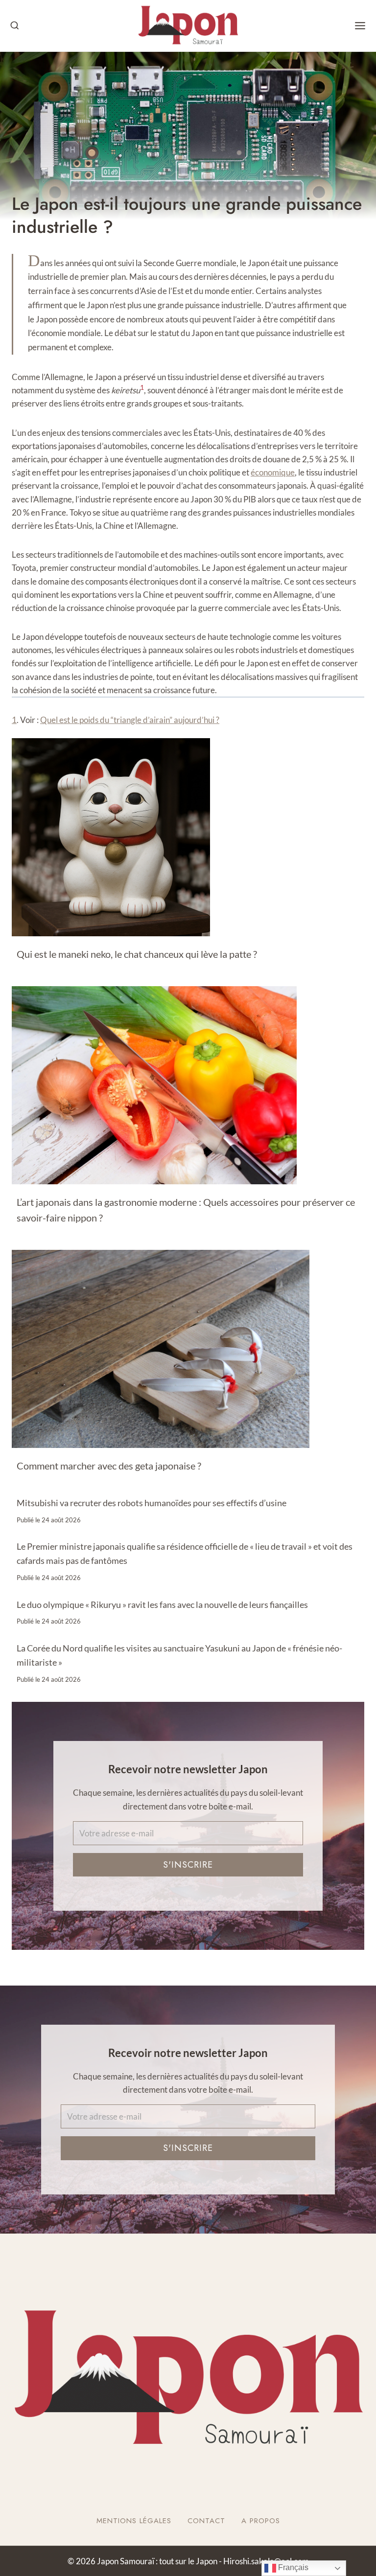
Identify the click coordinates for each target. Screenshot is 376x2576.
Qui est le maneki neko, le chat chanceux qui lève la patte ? (137, 954)
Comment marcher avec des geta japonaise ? (109, 1466)
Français (292, 2567)
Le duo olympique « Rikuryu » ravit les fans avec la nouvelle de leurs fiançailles (162, 1604)
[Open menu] (360, 26)
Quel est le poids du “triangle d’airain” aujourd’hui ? (130, 720)
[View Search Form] (15, 26)
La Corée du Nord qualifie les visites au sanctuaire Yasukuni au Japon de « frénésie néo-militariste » (179, 1655)
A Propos (261, 2521)
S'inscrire (188, 1865)
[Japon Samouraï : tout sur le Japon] (188, 26)
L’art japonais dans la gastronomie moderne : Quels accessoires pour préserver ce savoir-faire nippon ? (186, 1210)
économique (273, 472)
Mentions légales (134, 2521)
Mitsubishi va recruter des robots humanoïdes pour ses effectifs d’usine (152, 1503)
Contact (206, 2521)
